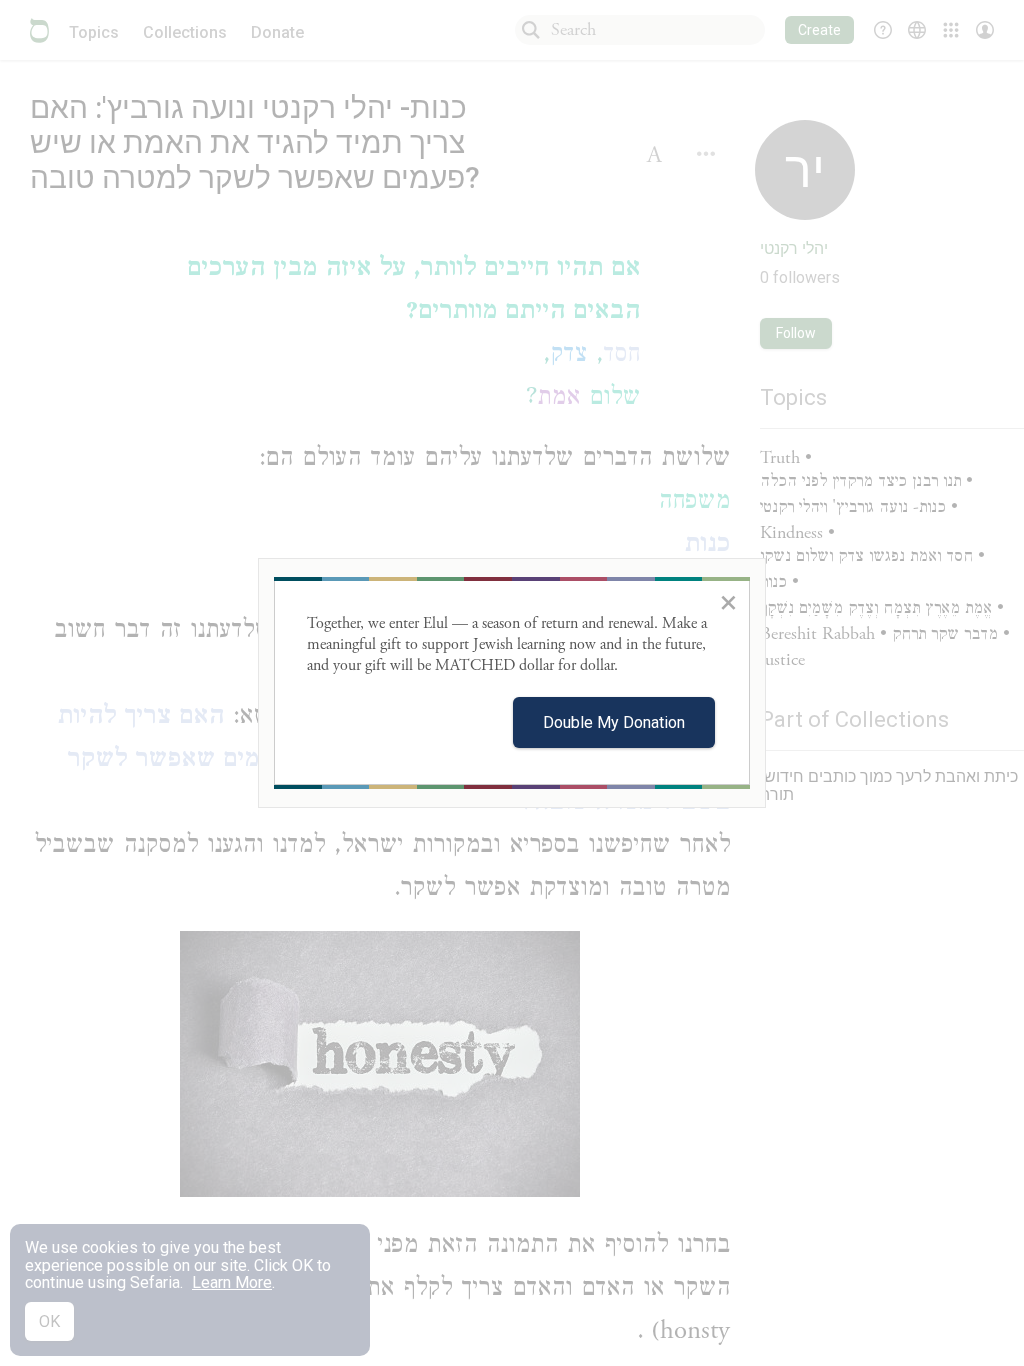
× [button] (728, 602)
